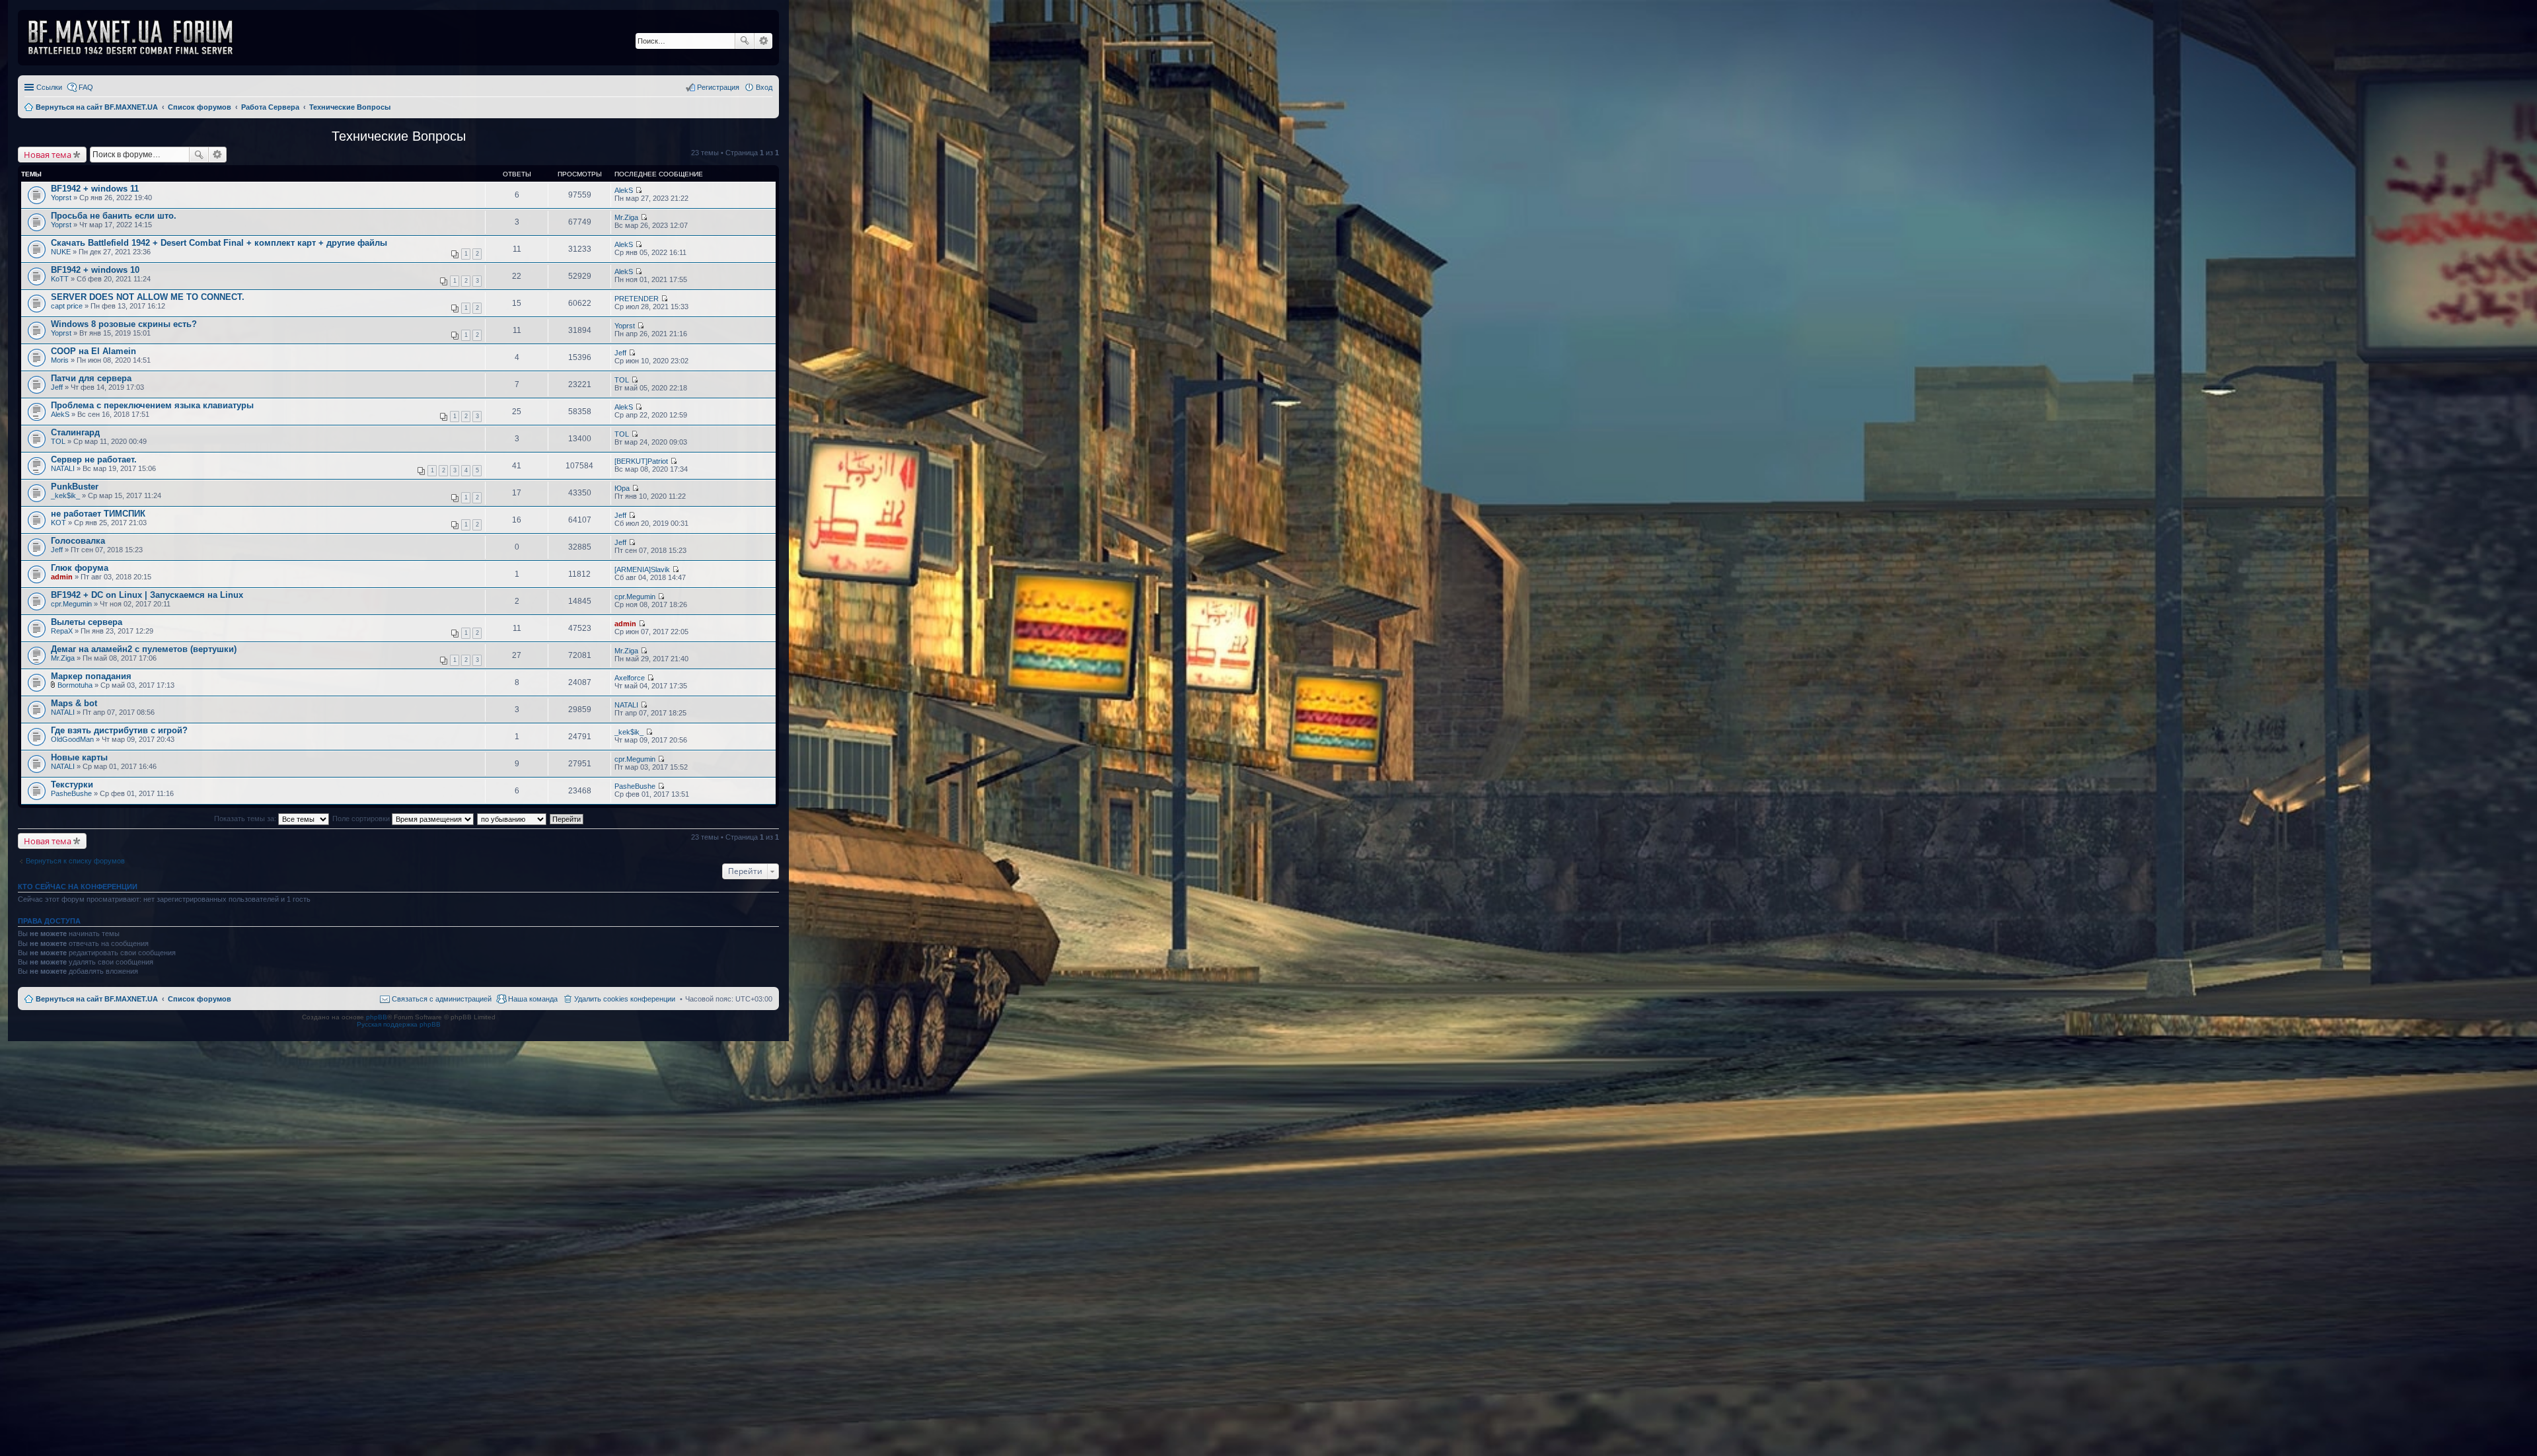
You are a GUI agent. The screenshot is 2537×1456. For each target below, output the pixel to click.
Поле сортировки (362, 819)
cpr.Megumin (71, 604)
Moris (60, 360)
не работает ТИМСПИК (98, 514)
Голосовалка (78, 541)
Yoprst (61, 198)
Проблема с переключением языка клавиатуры (152, 405)
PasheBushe (71, 793)
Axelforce (630, 678)
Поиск (745, 41)
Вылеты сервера (87, 622)
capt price (67, 306)
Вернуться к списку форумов (75, 861)
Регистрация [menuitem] (718, 87)
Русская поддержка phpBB (399, 1024)
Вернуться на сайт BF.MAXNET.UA (97, 999)
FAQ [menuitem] (86, 87)
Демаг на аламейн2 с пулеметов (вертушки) (144, 649)
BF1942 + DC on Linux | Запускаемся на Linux (147, 595)
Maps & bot (74, 703)
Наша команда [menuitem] (533, 999)
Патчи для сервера (91, 378)
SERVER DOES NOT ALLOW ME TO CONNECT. (148, 297)
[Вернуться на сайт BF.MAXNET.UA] (139, 38)
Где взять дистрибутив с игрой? (119, 730)
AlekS (624, 190)
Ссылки (49, 87)
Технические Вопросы (399, 136)
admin (62, 577)
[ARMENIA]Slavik (642, 569)
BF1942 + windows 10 (95, 270)
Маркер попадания (91, 676)
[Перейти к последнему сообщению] (639, 190)
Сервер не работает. (94, 459)
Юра (622, 488)
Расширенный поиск (763, 41)
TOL (622, 380)
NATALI (63, 468)
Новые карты (79, 757)
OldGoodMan (72, 739)
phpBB (377, 1017)
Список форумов (200, 999)
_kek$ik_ (65, 495)
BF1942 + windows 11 (95, 189)
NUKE (61, 252)
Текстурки (72, 784)
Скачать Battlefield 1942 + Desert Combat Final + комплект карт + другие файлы (219, 243)
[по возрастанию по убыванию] (512, 819)
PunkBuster (75, 487)
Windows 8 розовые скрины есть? (124, 324)
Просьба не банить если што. (114, 216)
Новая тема (48, 155)
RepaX (62, 631)
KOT (58, 523)
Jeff (620, 353)
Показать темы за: (246, 819)
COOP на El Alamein (93, 351)
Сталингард (75, 432)
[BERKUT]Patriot (641, 461)
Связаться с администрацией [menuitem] (442, 999)
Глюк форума (80, 568)
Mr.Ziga (626, 217)
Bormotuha (75, 685)
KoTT (60, 279)
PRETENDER (637, 299)
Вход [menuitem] (764, 87)
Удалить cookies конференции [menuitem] (625, 999)
